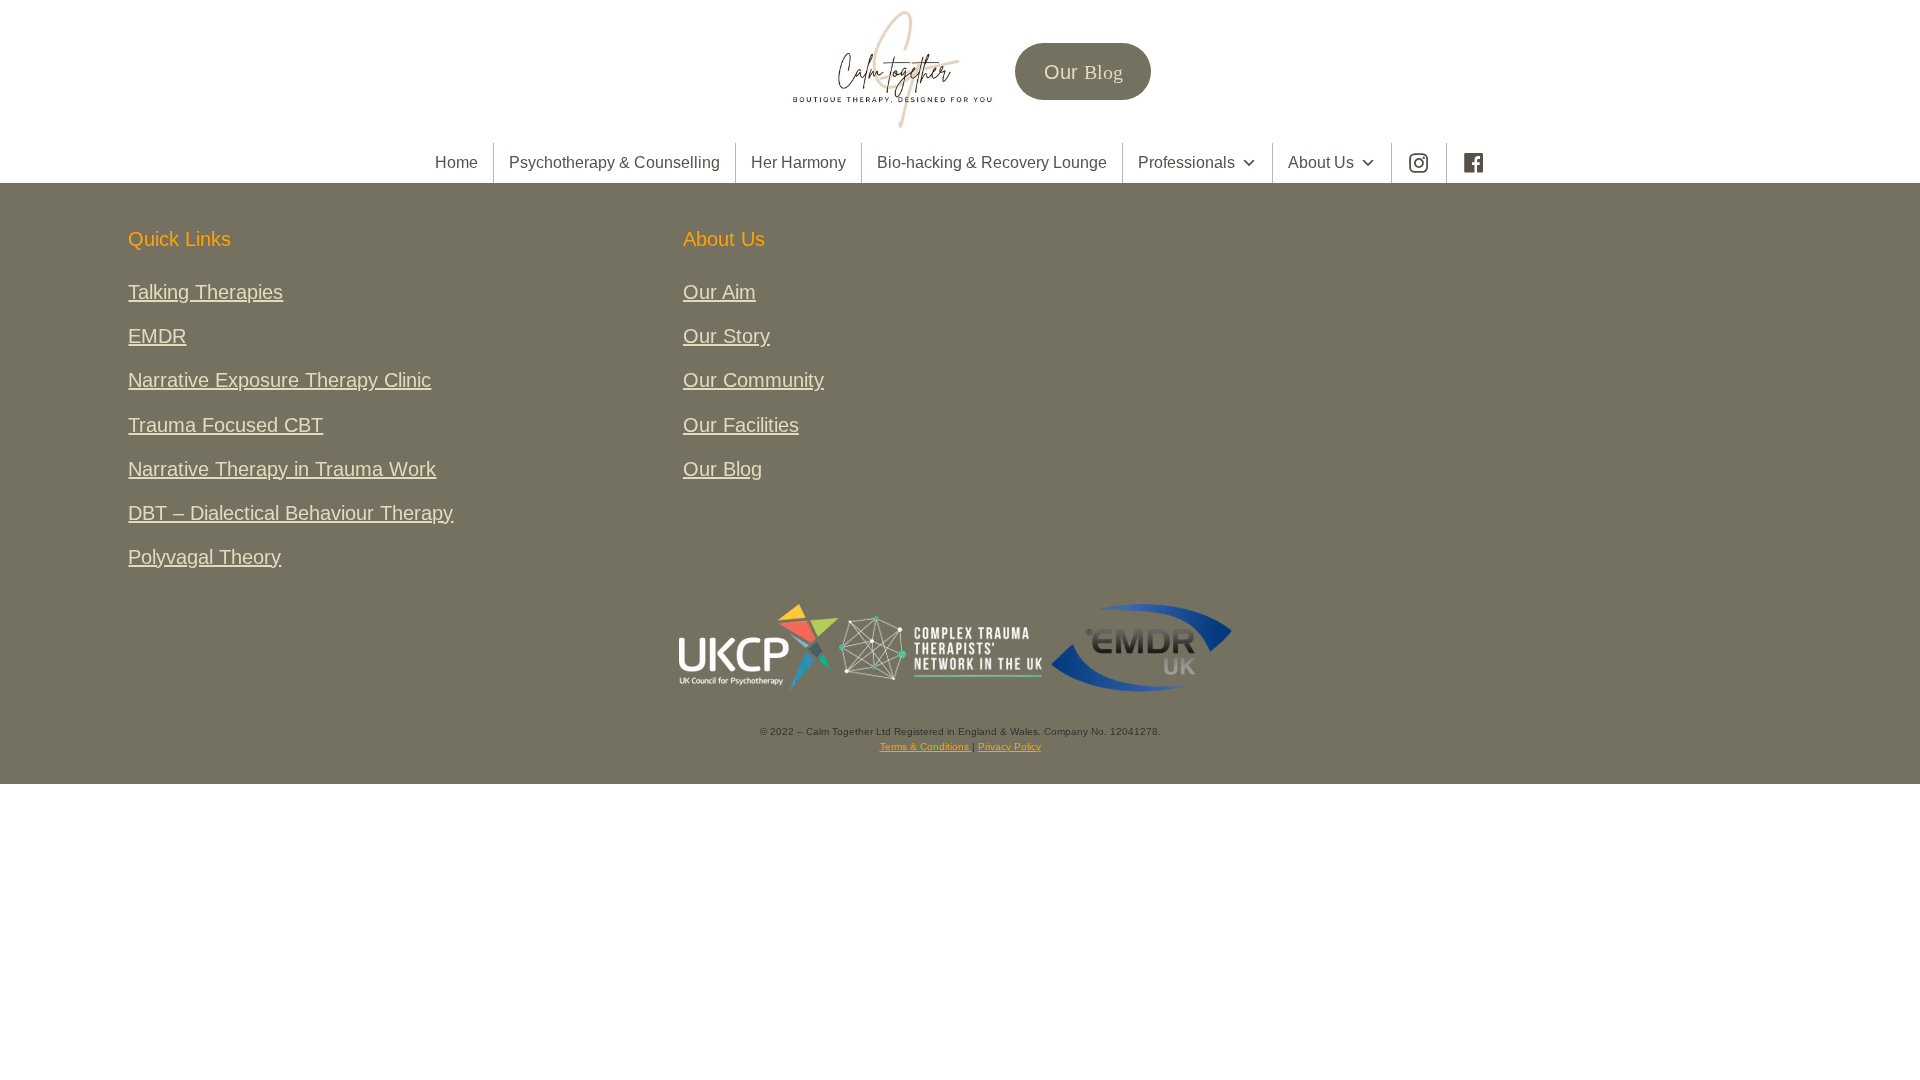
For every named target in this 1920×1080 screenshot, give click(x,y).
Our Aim (719, 292)
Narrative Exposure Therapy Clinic (279, 380)
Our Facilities (741, 425)
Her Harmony (798, 162)
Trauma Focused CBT (225, 425)
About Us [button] (1321, 162)
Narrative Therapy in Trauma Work (282, 469)
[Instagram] (1419, 163)
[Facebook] (1474, 163)
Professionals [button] (1186, 162)
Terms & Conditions (926, 746)
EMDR (157, 336)
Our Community (753, 380)
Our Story (726, 336)
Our (1083, 72)
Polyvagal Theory (204, 557)
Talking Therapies (205, 292)
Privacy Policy (1009, 746)
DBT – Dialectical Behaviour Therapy (290, 513)
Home (456, 162)
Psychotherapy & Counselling (614, 162)
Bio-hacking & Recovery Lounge (992, 162)
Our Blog (722, 469)
